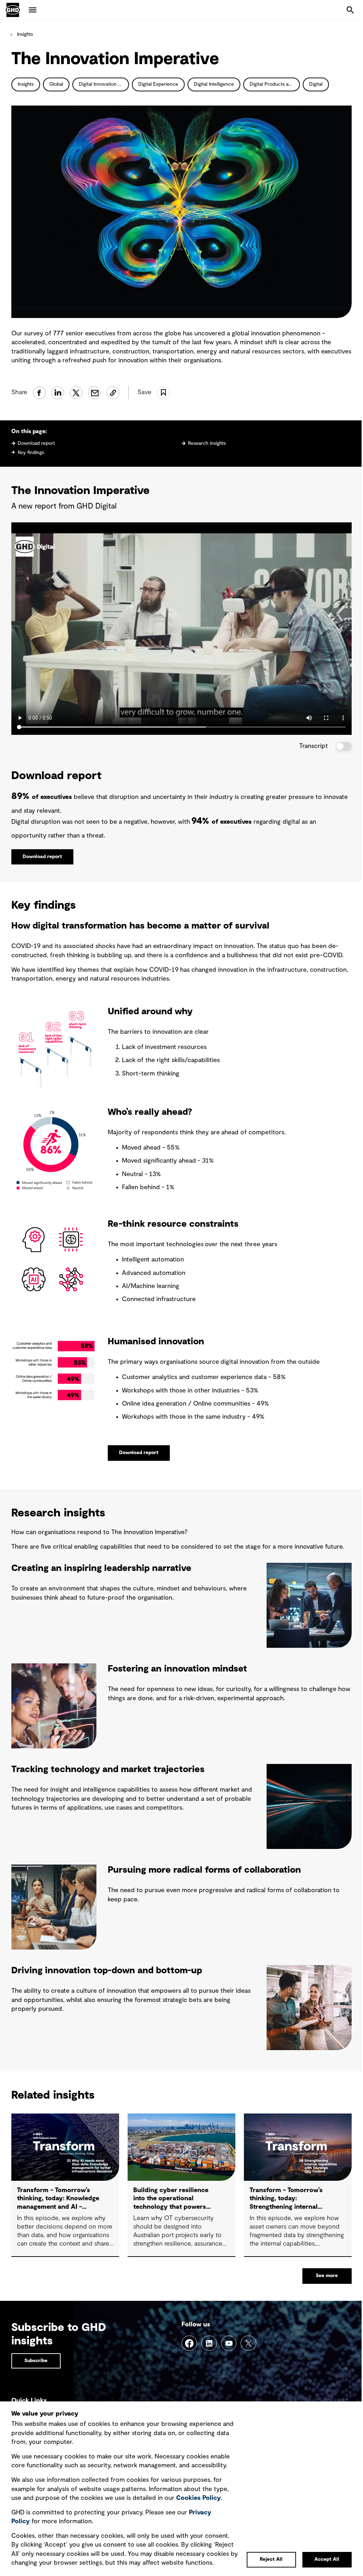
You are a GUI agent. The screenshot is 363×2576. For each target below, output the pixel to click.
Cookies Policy (199, 2498)
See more (327, 2276)
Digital (316, 84)
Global (56, 84)
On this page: (29, 431)
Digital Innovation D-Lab (104, 84)
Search (350, 10)
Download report (36, 443)
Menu (33, 10)
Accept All (327, 2559)
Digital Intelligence (214, 84)
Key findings (31, 453)
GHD (13, 10)
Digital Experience (158, 84)
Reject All (271, 2559)
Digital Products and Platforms (275, 84)
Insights (25, 34)
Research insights (207, 443)
